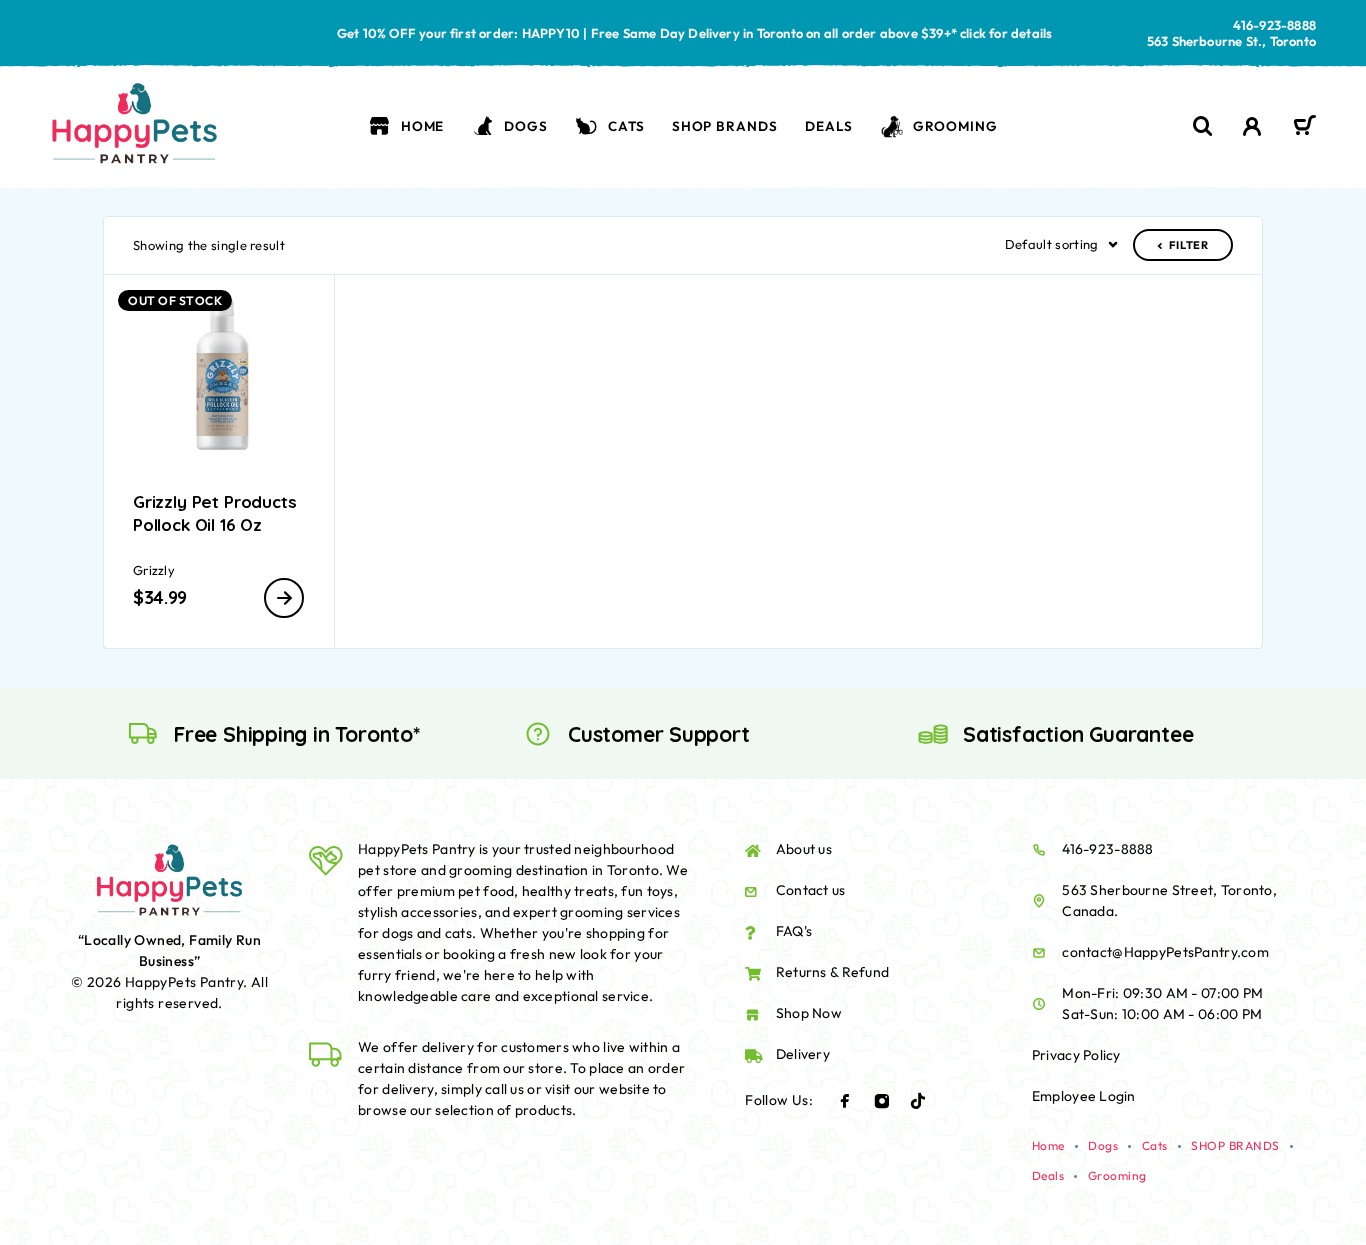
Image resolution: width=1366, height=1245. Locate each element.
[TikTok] (918, 1101)
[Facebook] (845, 1101)
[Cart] (1304, 128)
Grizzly (154, 570)
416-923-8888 (1274, 25)
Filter (1189, 245)
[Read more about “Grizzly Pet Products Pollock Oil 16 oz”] (284, 598)
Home (422, 126)
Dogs (526, 126)
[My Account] (1252, 126)
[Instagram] (882, 1101)
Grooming (955, 126)
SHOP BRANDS (725, 126)
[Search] (1203, 126)
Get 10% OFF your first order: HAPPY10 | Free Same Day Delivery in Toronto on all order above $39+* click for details (695, 33)
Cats (626, 126)
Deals (829, 126)
